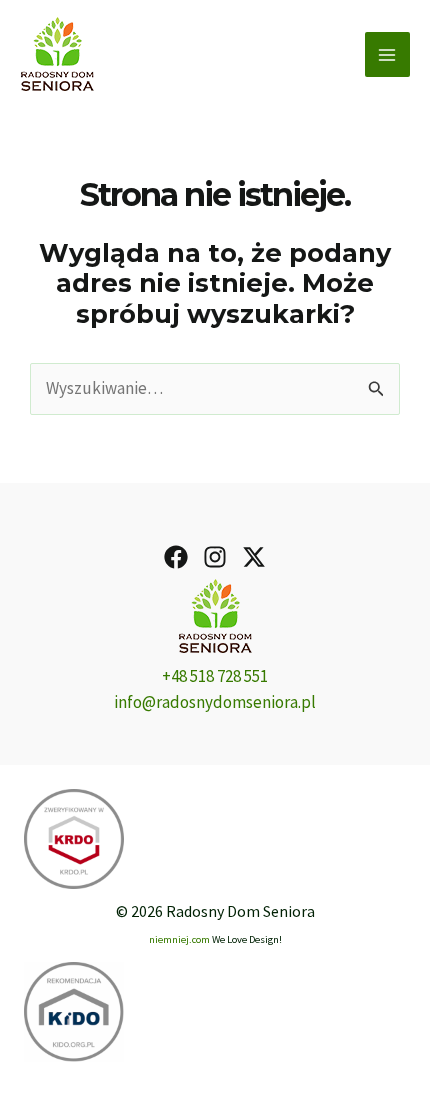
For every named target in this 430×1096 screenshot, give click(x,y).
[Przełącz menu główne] (388, 55)
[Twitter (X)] (254, 557)
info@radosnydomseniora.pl (215, 702)
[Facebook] (176, 557)
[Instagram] (215, 557)
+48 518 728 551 (215, 676)
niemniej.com (179, 939)
